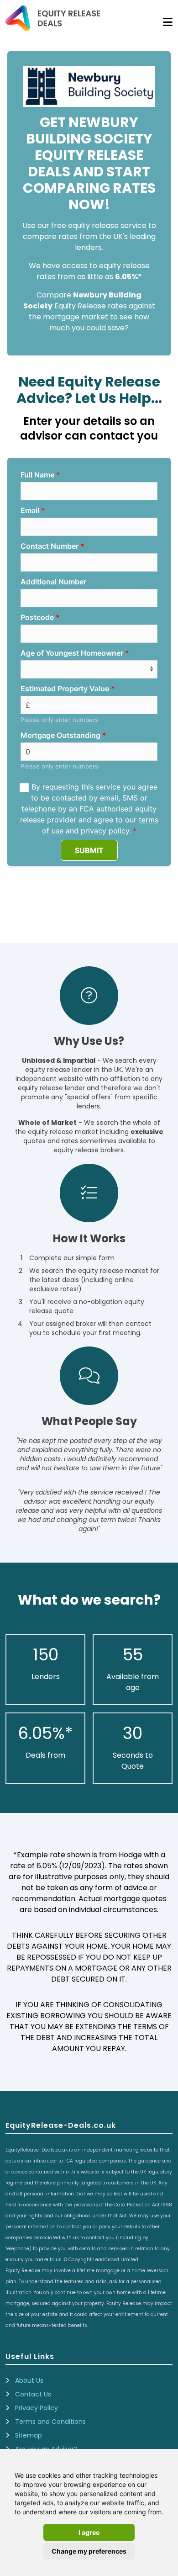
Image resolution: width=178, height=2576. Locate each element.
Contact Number (50, 546)
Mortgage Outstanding (60, 735)
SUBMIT (89, 850)
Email (30, 510)
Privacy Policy (37, 2408)
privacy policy (105, 831)
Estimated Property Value (65, 689)
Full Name (37, 475)
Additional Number (53, 582)
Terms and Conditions (50, 2422)
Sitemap (29, 2435)
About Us (29, 2380)
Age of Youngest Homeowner (72, 653)
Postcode (37, 617)
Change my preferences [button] (89, 2551)
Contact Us (33, 2394)
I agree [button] (89, 2532)
